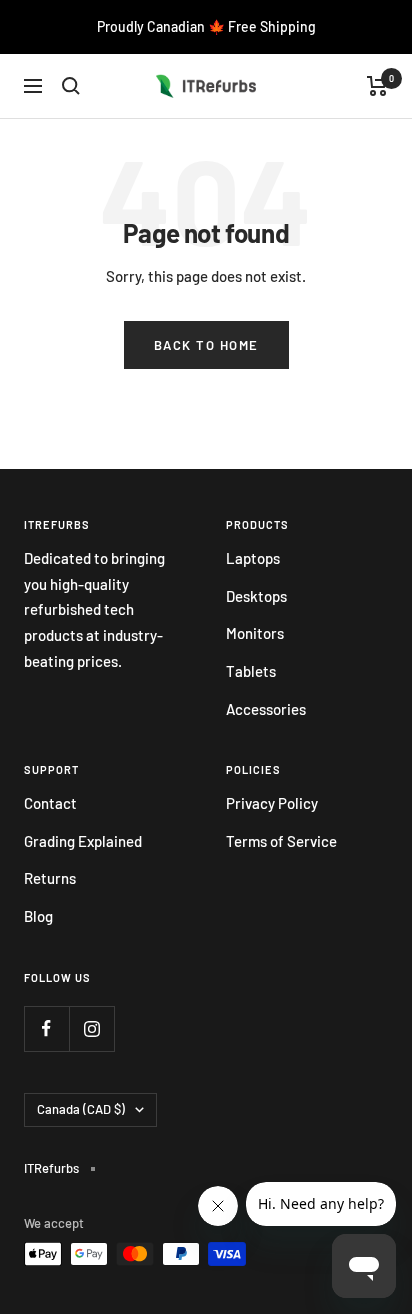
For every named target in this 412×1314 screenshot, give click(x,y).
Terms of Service (281, 841)
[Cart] (377, 86)
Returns (50, 878)
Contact (50, 803)
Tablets (251, 671)
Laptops (253, 558)
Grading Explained (83, 841)
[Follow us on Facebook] (46, 1028)
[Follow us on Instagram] (91, 1028)
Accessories (266, 709)
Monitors (255, 633)
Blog (38, 916)
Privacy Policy (272, 803)
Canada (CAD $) (81, 1109)
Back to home (206, 345)
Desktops (256, 596)
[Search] (71, 86)
